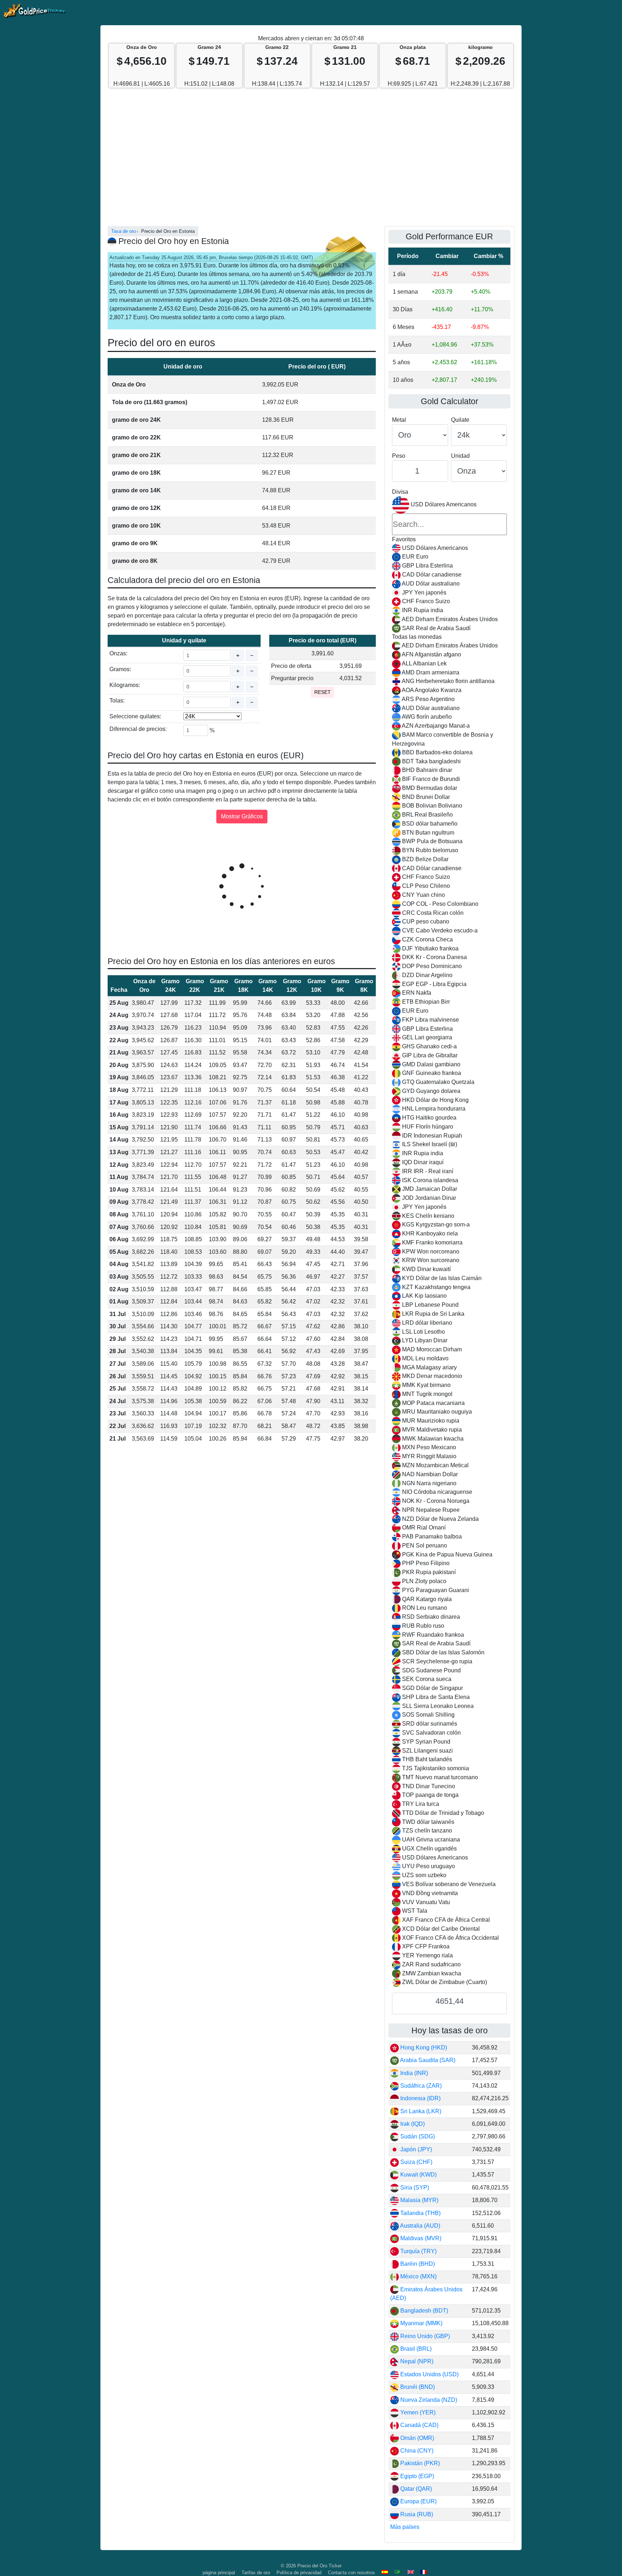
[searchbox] (449, 524)
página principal (219, 2573)
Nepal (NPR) (416, 2361)
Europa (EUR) (418, 2501)
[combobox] (449, 1242)
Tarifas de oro (256, 2573)
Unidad (460, 456)
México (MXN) (418, 2276)
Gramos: (120, 669)
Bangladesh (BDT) (423, 2311)
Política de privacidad (299, 2573)
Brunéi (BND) (417, 2387)
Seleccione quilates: (135, 716)
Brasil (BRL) (415, 2349)
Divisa (400, 492)
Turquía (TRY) (418, 2251)
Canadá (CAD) (419, 2425)
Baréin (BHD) (417, 2264)
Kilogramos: (125, 685)
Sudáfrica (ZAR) (420, 2086)
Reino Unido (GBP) (424, 2336)
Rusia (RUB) (416, 2514)
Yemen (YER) (417, 2412)
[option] (449, 548)
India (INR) (413, 2073)
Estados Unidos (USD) (429, 2374)
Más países (405, 2527)
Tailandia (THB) (420, 2213)
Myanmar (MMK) (421, 2323)
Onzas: (118, 653)
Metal (399, 420)
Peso (399, 456)
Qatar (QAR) (415, 2489)
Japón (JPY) (415, 2149)
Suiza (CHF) (416, 2162)
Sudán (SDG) (417, 2136)
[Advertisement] (311, 161)
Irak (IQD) (412, 2124)
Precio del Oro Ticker (319, 2566)
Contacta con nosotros (351, 2573)
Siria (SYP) (414, 2188)
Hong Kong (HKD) (423, 2048)
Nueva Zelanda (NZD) (428, 2400)
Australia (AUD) (420, 2226)
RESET (323, 692)
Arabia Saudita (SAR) (427, 2060)
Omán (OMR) (416, 2438)
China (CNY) (416, 2451)
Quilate (460, 420)
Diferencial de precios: (138, 729)
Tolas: (117, 701)
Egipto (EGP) (416, 2476)
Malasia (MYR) (419, 2200)
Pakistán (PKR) (419, 2463)
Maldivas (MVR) (420, 2238)
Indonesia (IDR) (420, 2098)
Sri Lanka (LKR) (420, 2111)
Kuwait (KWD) (418, 2175)
